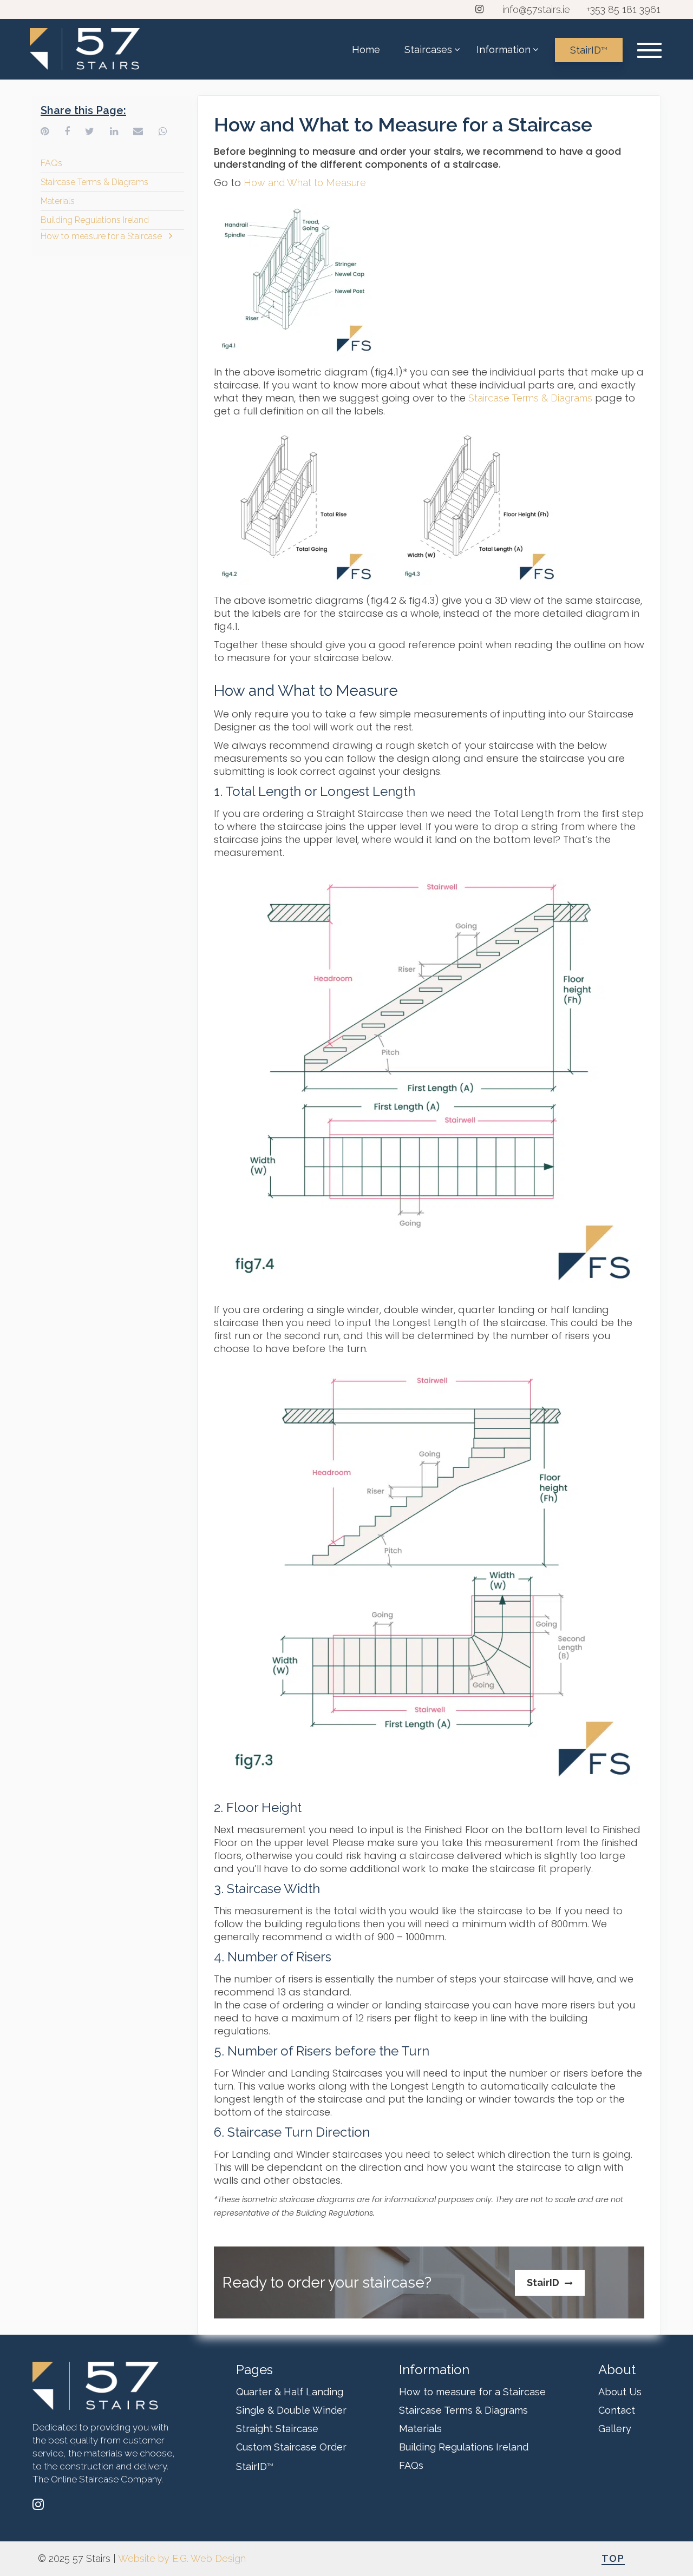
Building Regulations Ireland (95, 220)
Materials (58, 201)
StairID (589, 50)
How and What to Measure (305, 183)
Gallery (615, 2429)
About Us (620, 2392)
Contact (617, 2410)
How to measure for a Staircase (101, 236)
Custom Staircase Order (291, 2447)
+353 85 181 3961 (623, 9)
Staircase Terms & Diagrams (94, 182)
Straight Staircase (277, 2429)
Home (366, 50)
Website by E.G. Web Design (182, 2558)
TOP (613, 2558)
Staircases (428, 50)
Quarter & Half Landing (290, 2392)
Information (504, 50)
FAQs (51, 163)
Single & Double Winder (291, 2410)
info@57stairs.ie (536, 9)
